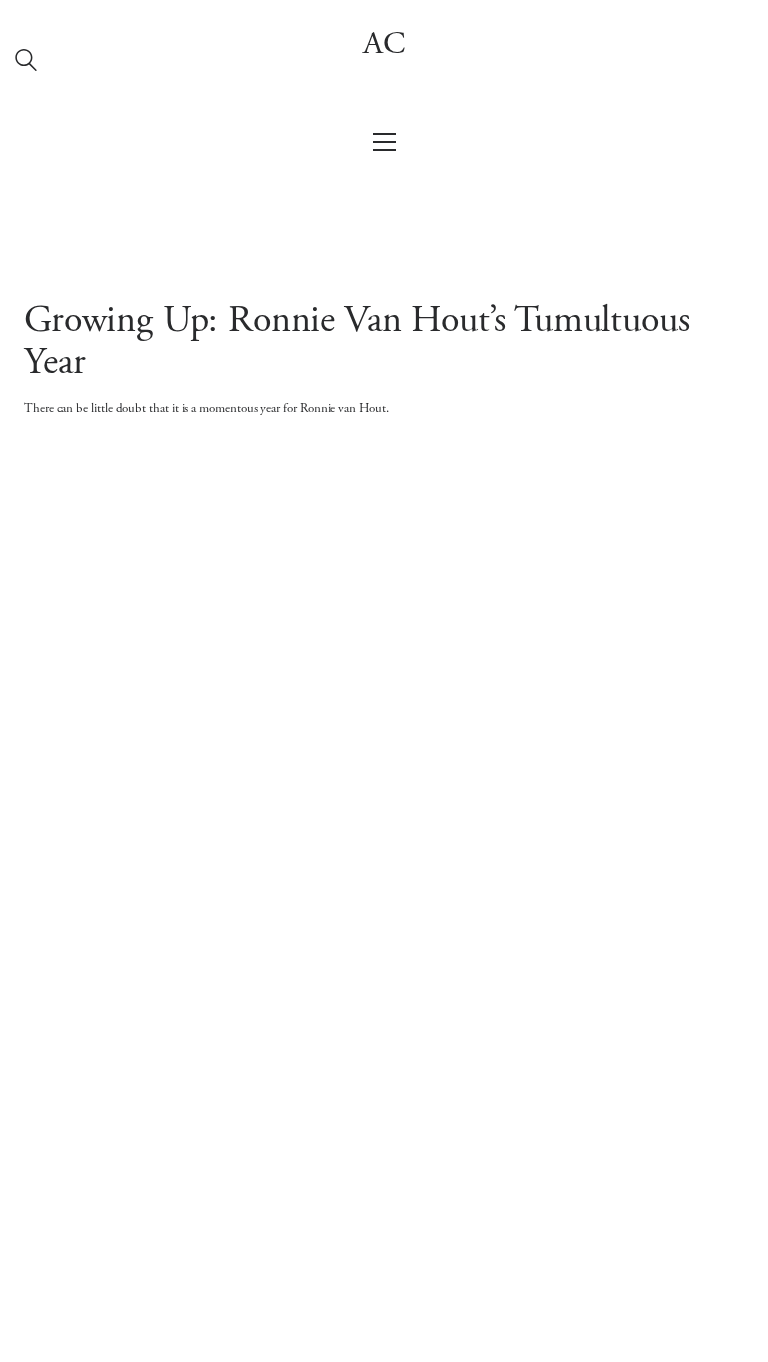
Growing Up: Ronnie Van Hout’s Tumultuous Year (356, 343)
